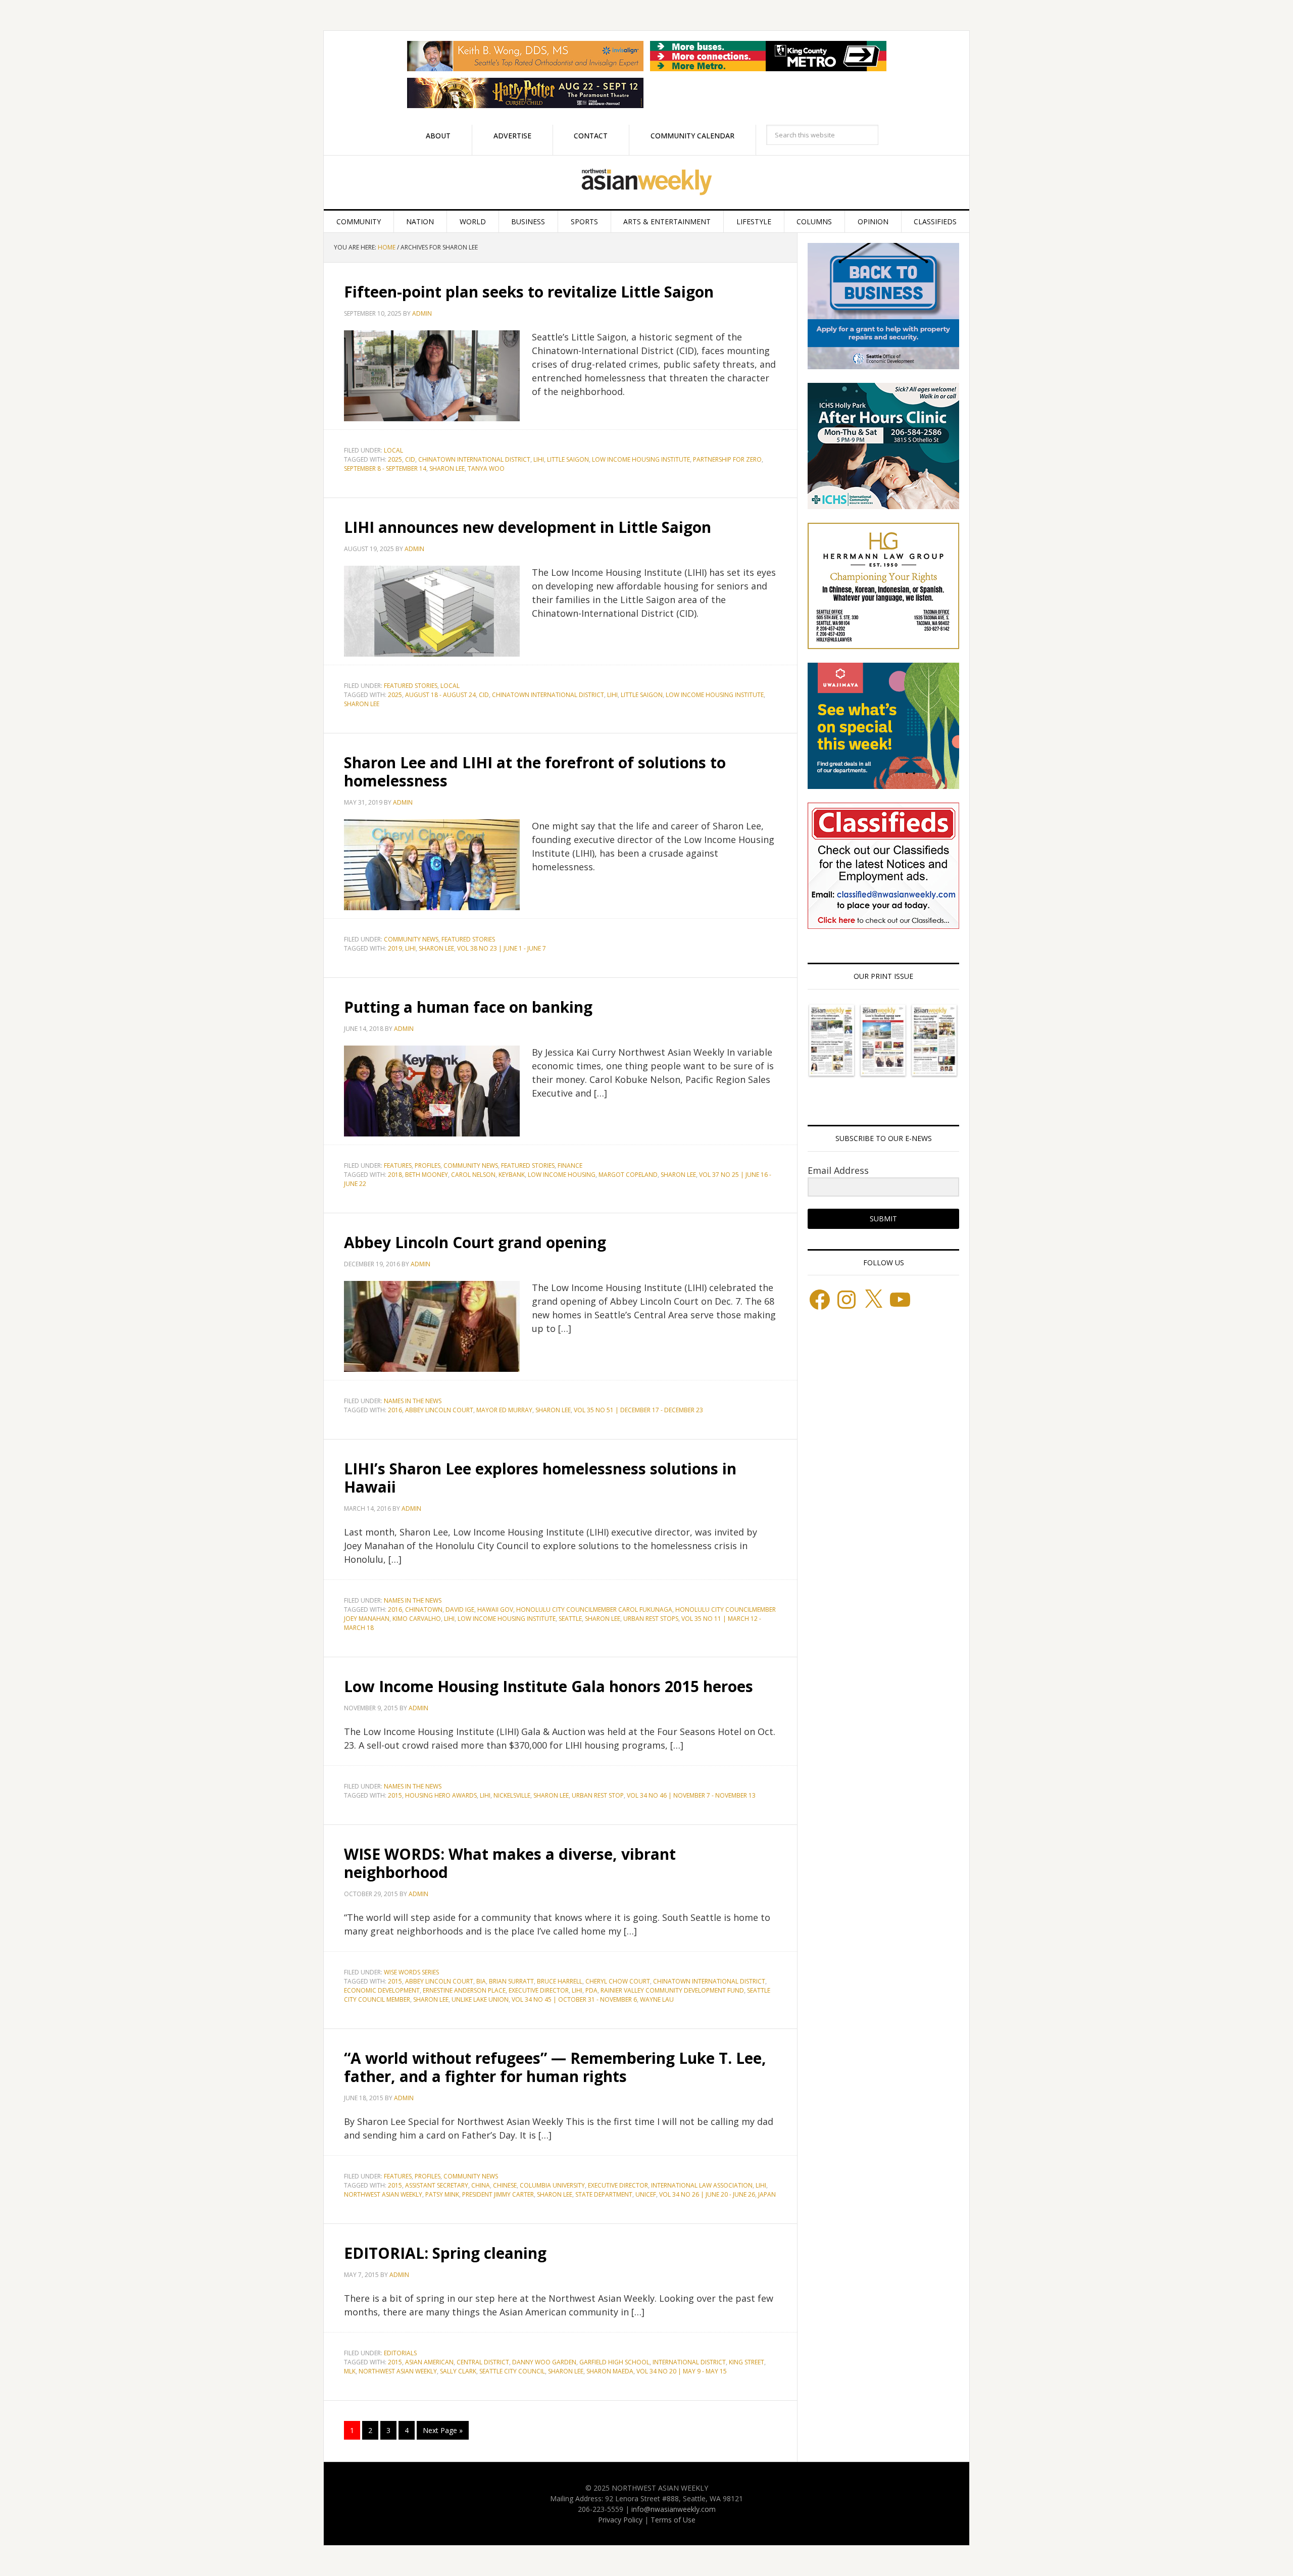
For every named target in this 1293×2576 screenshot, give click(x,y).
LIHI (539, 459)
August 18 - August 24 (440, 695)
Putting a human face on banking (468, 1007)
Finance (570, 1166)
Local (393, 450)
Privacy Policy (620, 2520)
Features (398, 1166)
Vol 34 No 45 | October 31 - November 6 (574, 1999)
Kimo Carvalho (417, 1619)
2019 (395, 948)
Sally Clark (458, 2371)
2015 (395, 1795)
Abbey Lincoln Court (439, 1410)
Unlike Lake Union (480, 1999)
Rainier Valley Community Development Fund (672, 1990)
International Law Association (702, 2185)
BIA (481, 1981)
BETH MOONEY (427, 1175)
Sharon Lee (447, 468)
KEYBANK (512, 1175)
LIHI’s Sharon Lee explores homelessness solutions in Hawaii (540, 1478)
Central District (483, 2362)
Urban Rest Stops (651, 1619)
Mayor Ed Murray (504, 1410)
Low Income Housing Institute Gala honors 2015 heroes (549, 1686)
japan (767, 2194)
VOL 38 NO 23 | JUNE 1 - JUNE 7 (502, 948)
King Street (747, 2362)
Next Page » (443, 2430)
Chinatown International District (474, 459)
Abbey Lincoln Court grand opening (475, 1242)
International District (689, 2362)
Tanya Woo (486, 468)
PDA (591, 1990)
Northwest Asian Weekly (646, 182)
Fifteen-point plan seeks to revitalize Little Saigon (535, 292)
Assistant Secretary (437, 2185)
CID (410, 459)
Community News (411, 939)
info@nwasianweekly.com (674, 2509)
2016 (395, 1410)
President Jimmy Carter (498, 2194)
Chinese (505, 2185)
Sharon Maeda (610, 2371)
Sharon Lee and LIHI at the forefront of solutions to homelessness (535, 772)
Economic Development (382, 1990)
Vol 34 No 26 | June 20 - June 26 (707, 2194)
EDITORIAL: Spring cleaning (445, 2253)
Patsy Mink (442, 2194)
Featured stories (411, 686)
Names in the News (413, 1401)
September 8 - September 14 (385, 468)
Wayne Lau (657, 1999)
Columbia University (552, 2185)
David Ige (460, 1609)
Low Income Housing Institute (641, 459)
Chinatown (424, 1609)
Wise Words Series (411, 1972)
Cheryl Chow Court (618, 1981)
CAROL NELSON (473, 1175)
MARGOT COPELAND (628, 1175)
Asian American (429, 2362)
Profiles (428, 1166)
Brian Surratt (511, 1981)
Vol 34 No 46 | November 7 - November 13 (691, 1795)
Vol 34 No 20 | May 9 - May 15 (682, 2371)
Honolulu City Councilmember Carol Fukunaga (594, 1609)
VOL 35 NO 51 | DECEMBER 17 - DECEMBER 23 (638, 1410)
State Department (604, 2194)
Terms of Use (673, 2520)
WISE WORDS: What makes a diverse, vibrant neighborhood (510, 1863)
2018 (395, 1175)
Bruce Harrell (560, 1981)
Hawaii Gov (495, 1609)
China (481, 2185)
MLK (350, 2371)
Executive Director (539, 1990)
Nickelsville (512, 1795)
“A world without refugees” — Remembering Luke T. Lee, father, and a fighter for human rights (555, 2067)
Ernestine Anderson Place (464, 1990)
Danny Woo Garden (544, 2362)
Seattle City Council (512, 2371)
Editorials (400, 2353)
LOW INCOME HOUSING (562, 1175)
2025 (395, 459)
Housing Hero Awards (441, 1795)
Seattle (570, 1619)
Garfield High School (614, 2362)
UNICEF (646, 2194)
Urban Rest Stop (598, 1795)
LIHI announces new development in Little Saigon (528, 527)
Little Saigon (568, 459)
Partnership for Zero (727, 459)
